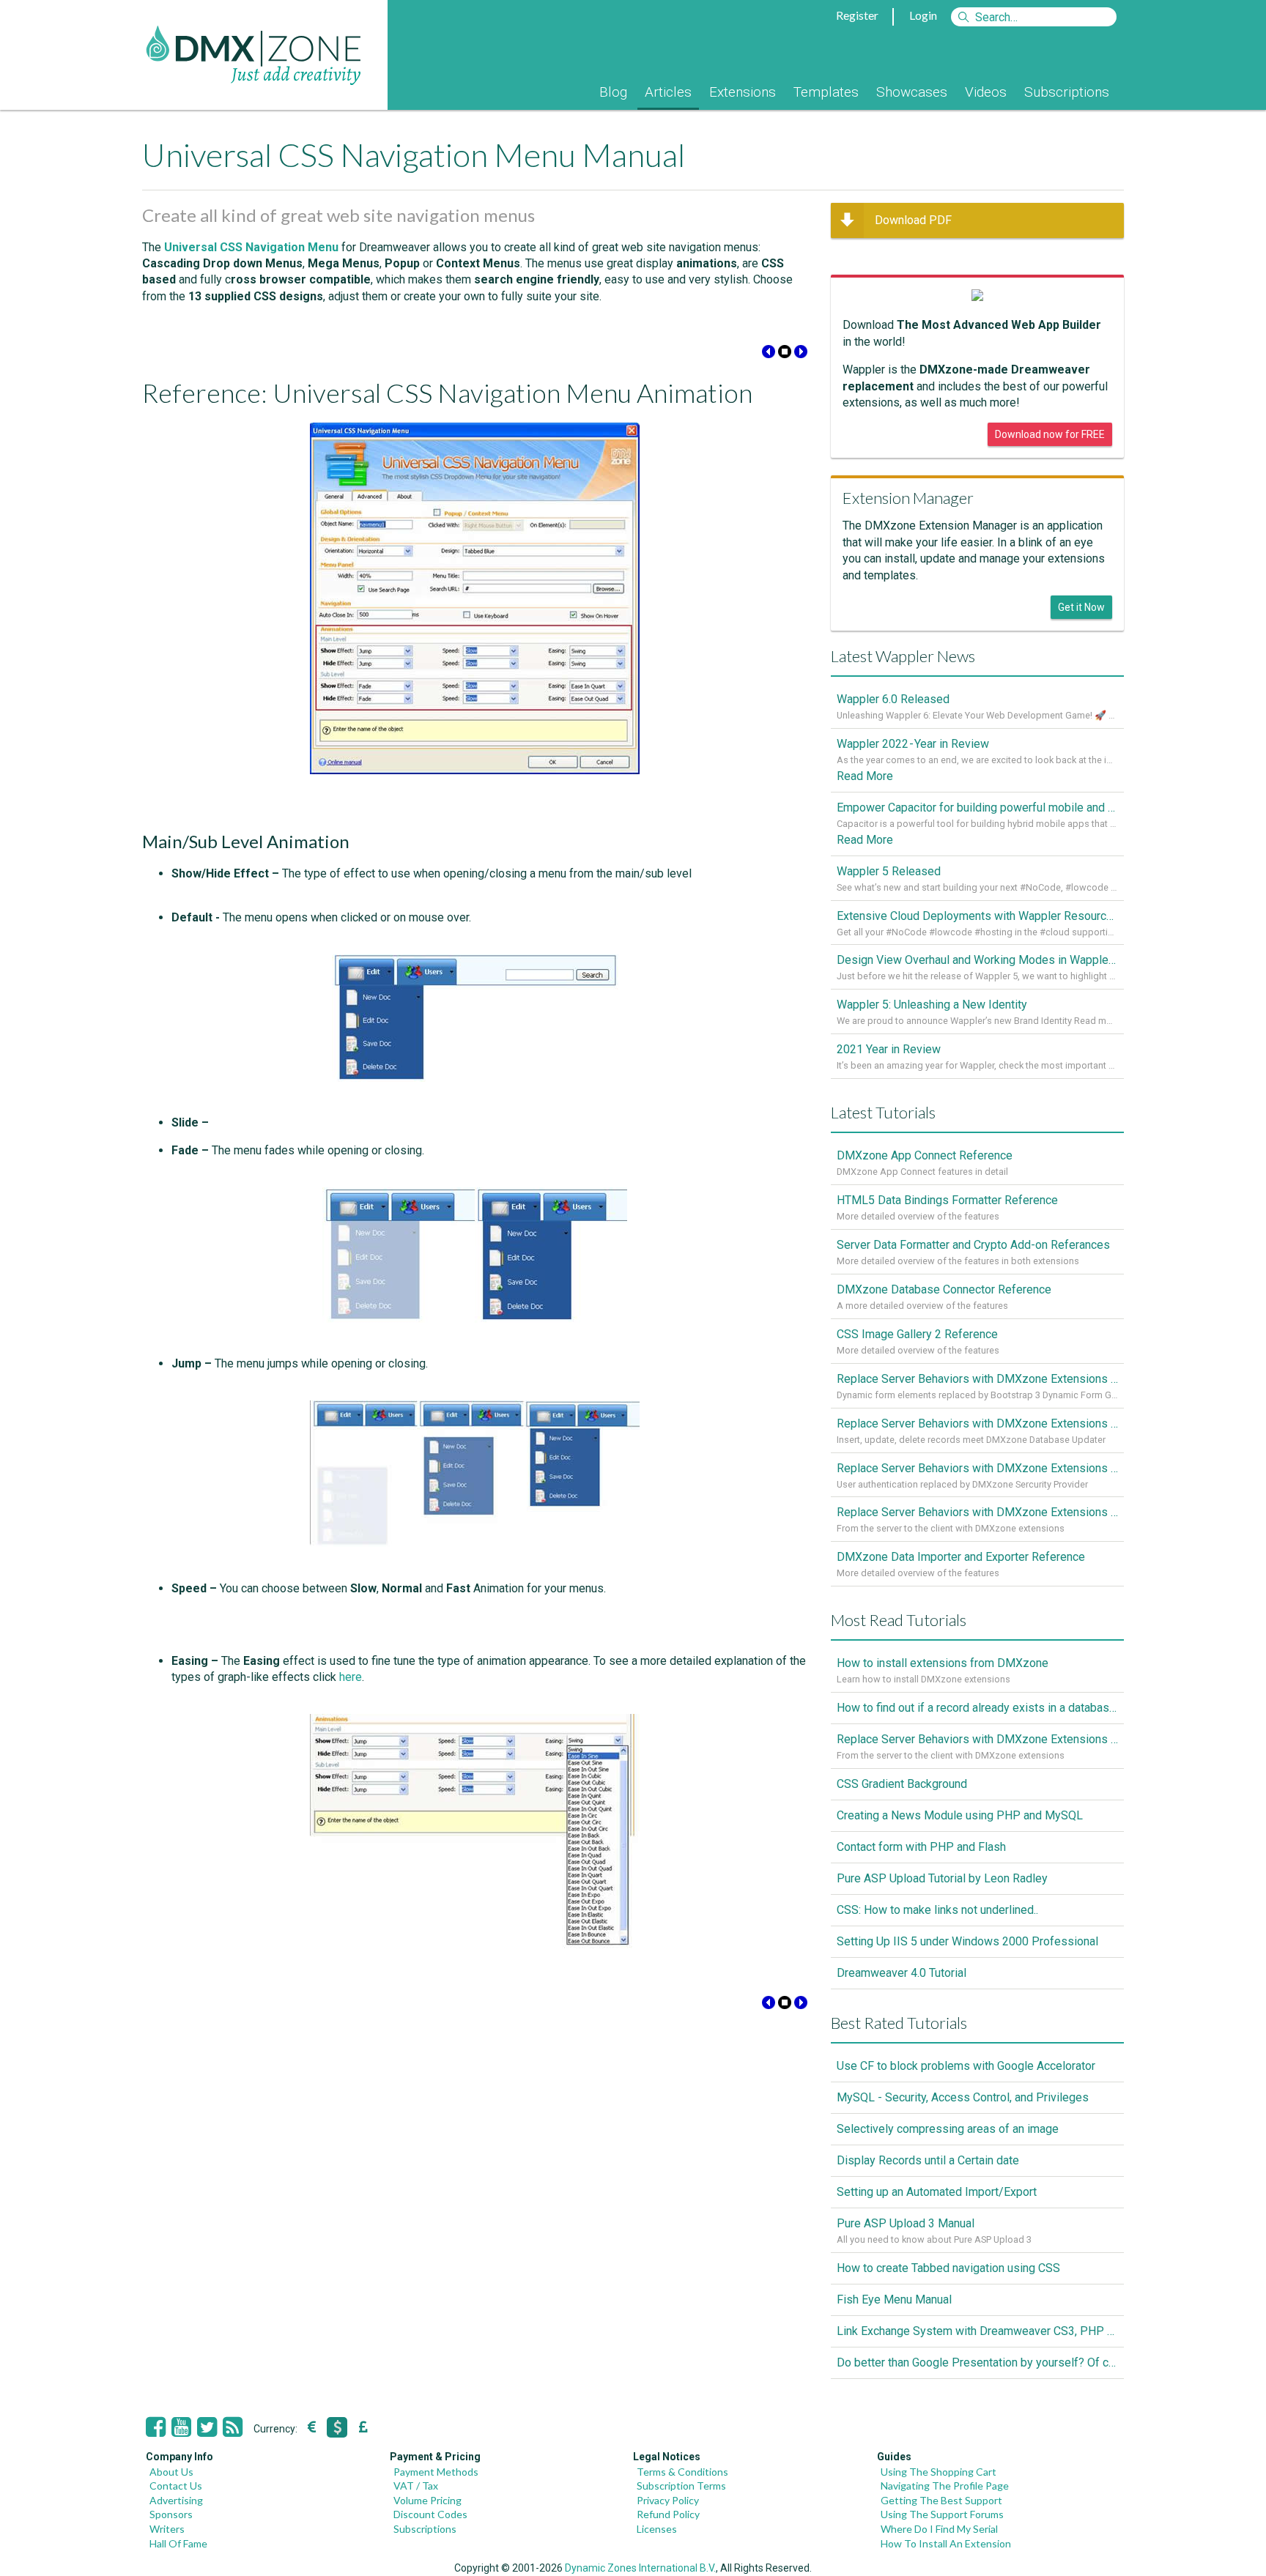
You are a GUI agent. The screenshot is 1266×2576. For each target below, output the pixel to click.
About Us (171, 2472)
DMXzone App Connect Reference (925, 1155)
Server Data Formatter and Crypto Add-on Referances (973, 1245)
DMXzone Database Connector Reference (944, 1289)
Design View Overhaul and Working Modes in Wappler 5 (977, 960)
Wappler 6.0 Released (893, 699)
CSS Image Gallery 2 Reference (917, 1334)
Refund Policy (668, 2514)
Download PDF (913, 220)
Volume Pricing (427, 2500)
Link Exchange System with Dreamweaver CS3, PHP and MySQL (977, 2331)
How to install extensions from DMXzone (943, 1663)
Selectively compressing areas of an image (948, 2129)
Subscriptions (1067, 92)
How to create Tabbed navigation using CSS (948, 2268)
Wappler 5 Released (889, 871)
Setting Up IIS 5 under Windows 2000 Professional (967, 1941)
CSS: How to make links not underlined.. (937, 1910)
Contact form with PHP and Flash (921, 1847)
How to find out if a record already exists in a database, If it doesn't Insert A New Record (977, 1708)
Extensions (743, 92)
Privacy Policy (668, 2500)
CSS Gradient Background (902, 1784)
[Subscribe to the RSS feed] (233, 2427)
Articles (668, 92)
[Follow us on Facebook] (156, 2427)
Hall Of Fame (178, 2543)
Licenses (657, 2529)
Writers (167, 2529)
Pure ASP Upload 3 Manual (906, 2223)
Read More (865, 776)
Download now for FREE (1050, 434)
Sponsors (171, 2514)
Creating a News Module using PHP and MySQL (960, 1815)
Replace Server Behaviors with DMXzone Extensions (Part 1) (977, 1512)
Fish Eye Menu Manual (894, 2300)
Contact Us (176, 2486)
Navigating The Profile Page (945, 2486)
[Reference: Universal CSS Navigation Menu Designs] (769, 354)
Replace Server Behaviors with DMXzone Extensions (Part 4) (977, 1379)
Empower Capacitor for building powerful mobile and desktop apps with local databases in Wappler (977, 808)
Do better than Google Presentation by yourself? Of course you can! (977, 2362)
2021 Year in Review (889, 1049)
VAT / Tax (416, 2486)
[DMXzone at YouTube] (181, 2427)
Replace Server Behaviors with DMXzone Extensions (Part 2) (977, 1468)
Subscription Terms (681, 2486)
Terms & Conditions (682, 2472)
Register (857, 15)
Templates (826, 92)
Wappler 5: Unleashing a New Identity (932, 1005)
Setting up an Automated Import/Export (937, 2192)
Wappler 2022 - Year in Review (913, 744)
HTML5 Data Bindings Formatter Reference (947, 1200)
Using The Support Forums (942, 2514)
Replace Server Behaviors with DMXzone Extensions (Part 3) (977, 1424)
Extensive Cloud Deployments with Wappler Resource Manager (977, 916)
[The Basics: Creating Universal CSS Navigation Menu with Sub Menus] (801, 354)
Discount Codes (430, 2514)
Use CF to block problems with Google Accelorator (966, 2066)
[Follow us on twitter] (207, 2427)
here (351, 1677)
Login (923, 15)
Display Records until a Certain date (928, 2160)
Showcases (912, 92)
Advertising (176, 2500)
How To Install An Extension (946, 2543)
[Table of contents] (785, 354)
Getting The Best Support (941, 2500)
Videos (986, 92)
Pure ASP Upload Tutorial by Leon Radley (942, 1878)
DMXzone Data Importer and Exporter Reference (961, 1557)
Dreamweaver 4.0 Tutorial (902, 1973)
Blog (613, 92)
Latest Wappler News (903, 656)
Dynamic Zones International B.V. (640, 2568)
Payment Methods (436, 2472)
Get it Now (1081, 607)
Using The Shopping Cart (939, 2472)
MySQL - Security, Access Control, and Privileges (963, 2097)
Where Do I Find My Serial (939, 2529)
